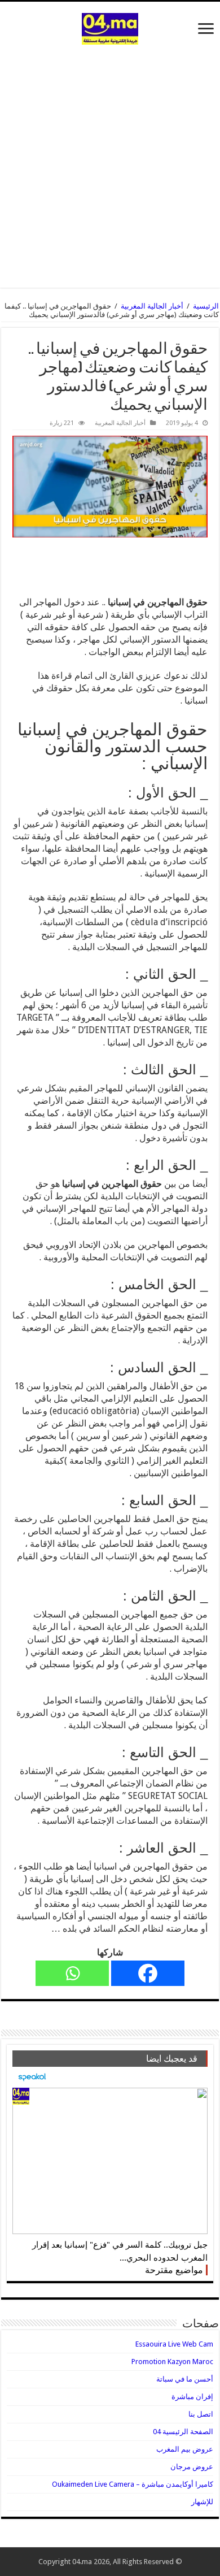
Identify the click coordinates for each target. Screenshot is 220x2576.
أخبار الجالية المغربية (152, 306)
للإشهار (202, 2502)
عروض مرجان (192, 2467)
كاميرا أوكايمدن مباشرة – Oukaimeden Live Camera (133, 2484)
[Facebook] (148, 1973)
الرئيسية (206, 306)
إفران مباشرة (192, 2397)
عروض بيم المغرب (185, 2449)
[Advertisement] (110, 161)
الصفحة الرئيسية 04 (183, 2432)
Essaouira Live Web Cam (174, 2344)
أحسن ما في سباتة (185, 2379)
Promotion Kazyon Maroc (172, 2362)
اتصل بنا (201, 2414)
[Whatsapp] (72, 1973)
